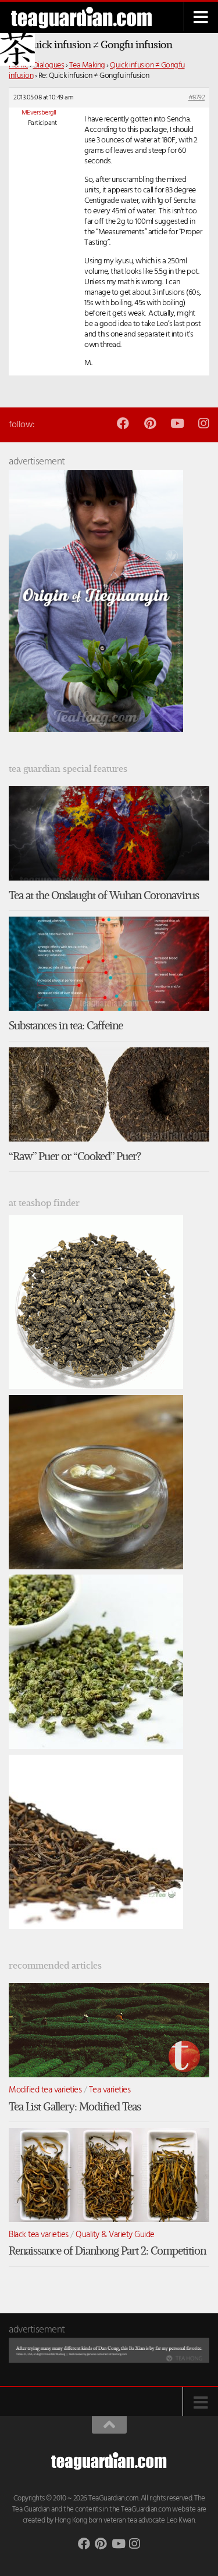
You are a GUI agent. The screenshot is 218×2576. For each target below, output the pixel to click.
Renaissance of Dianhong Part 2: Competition (107, 2251)
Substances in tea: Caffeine (66, 1026)
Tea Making (87, 65)
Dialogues (49, 65)
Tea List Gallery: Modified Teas (75, 2107)
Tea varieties (110, 2090)
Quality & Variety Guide (115, 2235)
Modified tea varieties (45, 2090)
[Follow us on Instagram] (203, 423)
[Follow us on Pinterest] (150, 423)
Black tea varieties (39, 2235)
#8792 (197, 98)
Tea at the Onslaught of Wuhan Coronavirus (104, 895)
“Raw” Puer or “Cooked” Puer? (75, 1156)
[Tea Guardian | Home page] (90, 18)
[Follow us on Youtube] (176, 423)
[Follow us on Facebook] (123, 423)
